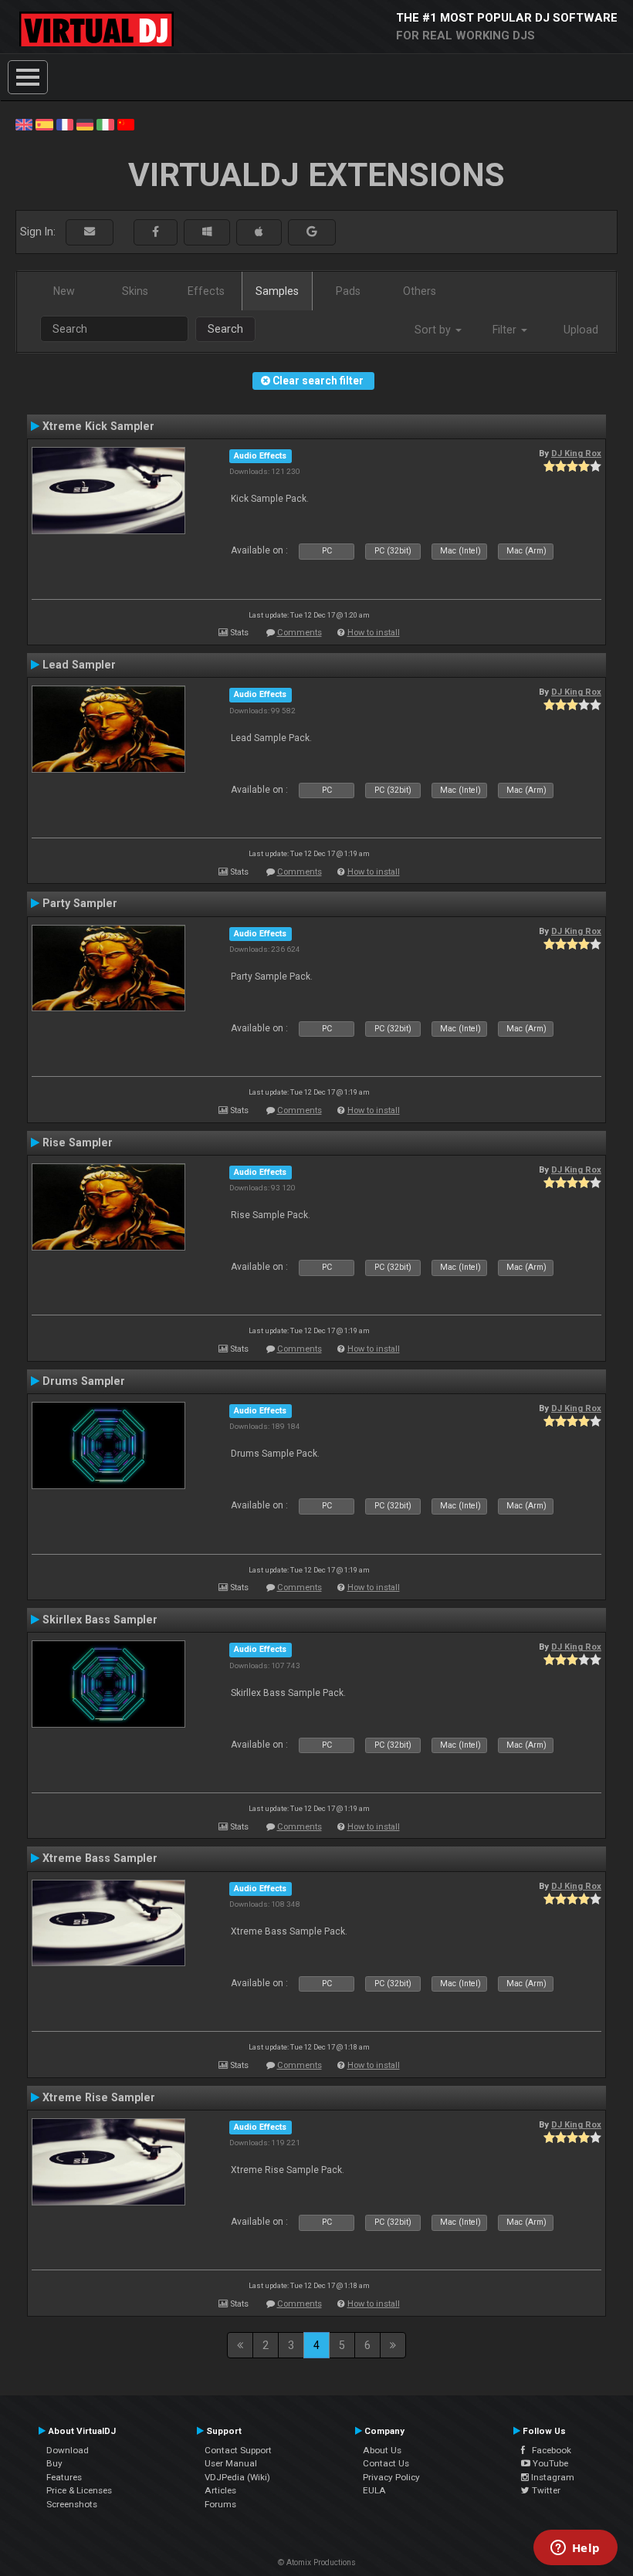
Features (64, 2477)
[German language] (85, 124)
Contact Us (386, 2463)
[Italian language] (105, 124)
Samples (277, 291)
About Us (382, 2450)
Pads (348, 291)
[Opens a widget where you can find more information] (575, 2549)
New (64, 291)
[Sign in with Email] (90, 232)
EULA (374, 2490)
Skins (135, 291)
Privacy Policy (391, 2477)
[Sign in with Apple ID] (259, 232)
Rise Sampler (78, 1142)
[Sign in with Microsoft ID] (207, 232)
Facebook (548, 2450)
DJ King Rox (576, 453)
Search (225, 329)
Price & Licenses (79, 2490)
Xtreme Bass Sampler (100, 1858)
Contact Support (238, 2450)
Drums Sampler (84, 1381)
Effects (206, 291)
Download (68, 2450)
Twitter (545, 2490)
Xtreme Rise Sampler (99, 2097)
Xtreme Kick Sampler (98, 426)
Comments (300, 633)
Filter (506, 330)
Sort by (434, 330)
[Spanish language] (44, 124)
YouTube (549, 2463)
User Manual (231, 2463)
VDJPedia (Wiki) (237, 2477)
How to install (374, 633)
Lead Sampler (79, 665)
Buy (54, 2463)
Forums (220, 2504)
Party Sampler (80, 903)
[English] (24, 124)
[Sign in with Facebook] (156, 232)
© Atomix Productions (317, 2562)
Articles (220, 2490)
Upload (581, 330)
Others (420, 291)
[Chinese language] (126, 124)
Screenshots (72, 2504)
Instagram (552, 2477)
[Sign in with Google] (312, 232)
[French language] (65, 124)
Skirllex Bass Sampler (100, 1620)
